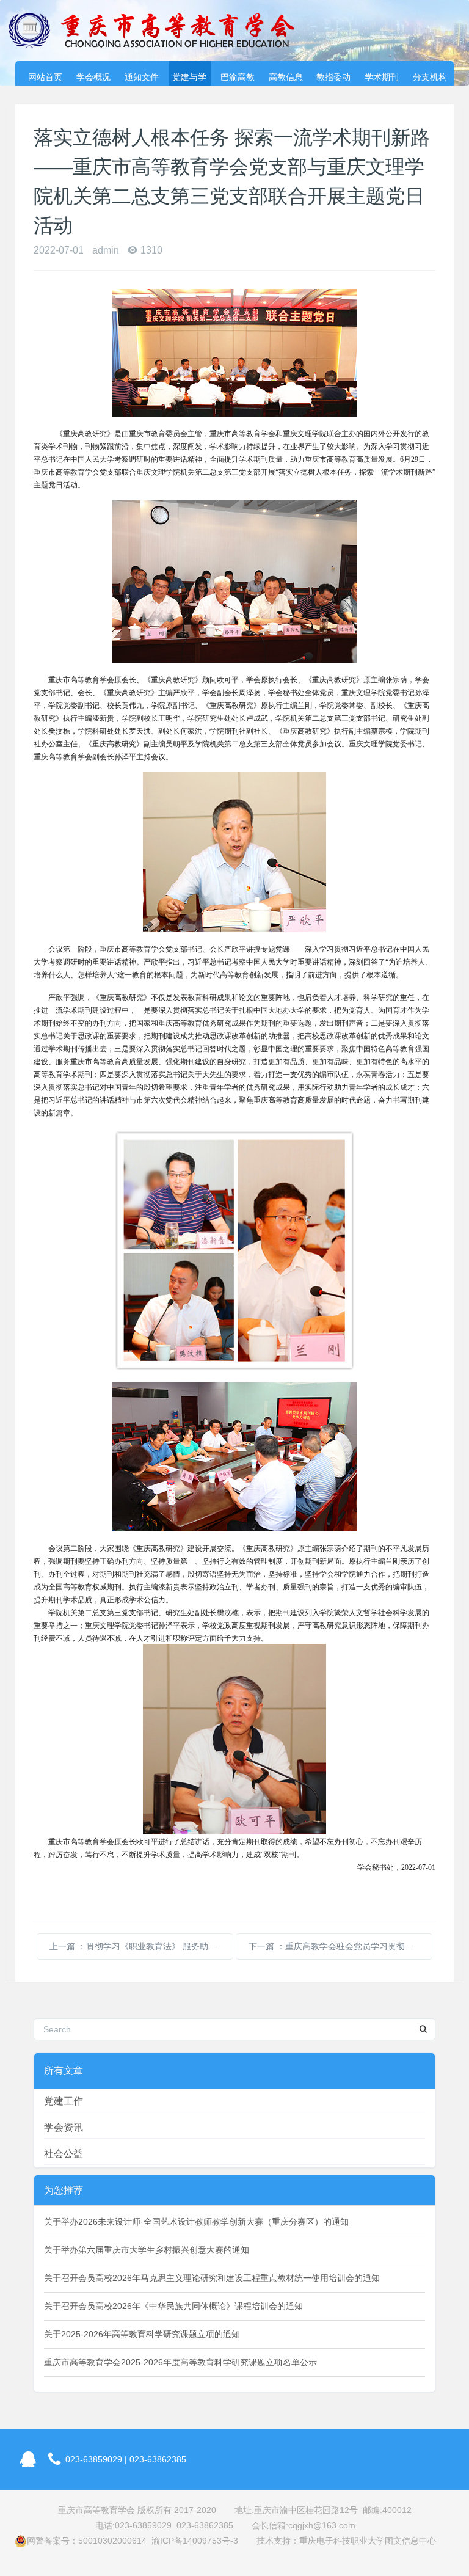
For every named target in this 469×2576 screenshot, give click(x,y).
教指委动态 (333, 79)
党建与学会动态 (189, 79)
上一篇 (141, 1946)
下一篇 (340, 1946)
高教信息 (286, 77)
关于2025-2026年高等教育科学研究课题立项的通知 (142, 2334)
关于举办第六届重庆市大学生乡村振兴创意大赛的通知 (147, 2250)
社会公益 (64, 2154)
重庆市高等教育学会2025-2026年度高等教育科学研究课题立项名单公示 (180, 2362)
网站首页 (45, 77)
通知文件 (142, 77)
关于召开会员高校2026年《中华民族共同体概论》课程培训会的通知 (173, 2306)
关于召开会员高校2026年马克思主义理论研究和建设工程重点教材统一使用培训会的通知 (212, 2278)
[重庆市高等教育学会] (159, 31)
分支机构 (430, 77)
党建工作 (64, 2101)
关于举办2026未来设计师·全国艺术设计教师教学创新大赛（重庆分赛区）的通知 (196, 2222)
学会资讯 (64, 2127)
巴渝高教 (238, 77)
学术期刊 (382, 77)
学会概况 (93, 77)
